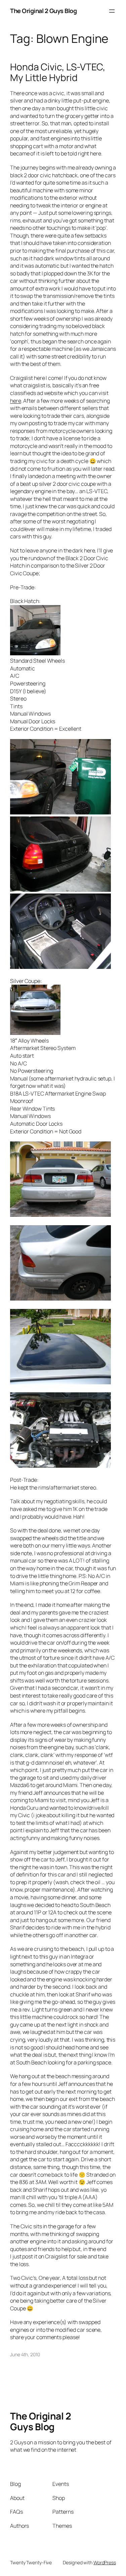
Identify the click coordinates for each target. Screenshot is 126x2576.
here (16, 401)
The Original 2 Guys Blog (43, 11)
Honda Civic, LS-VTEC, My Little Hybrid (58, 72)
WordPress (105, 2562)
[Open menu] (112, 11)
